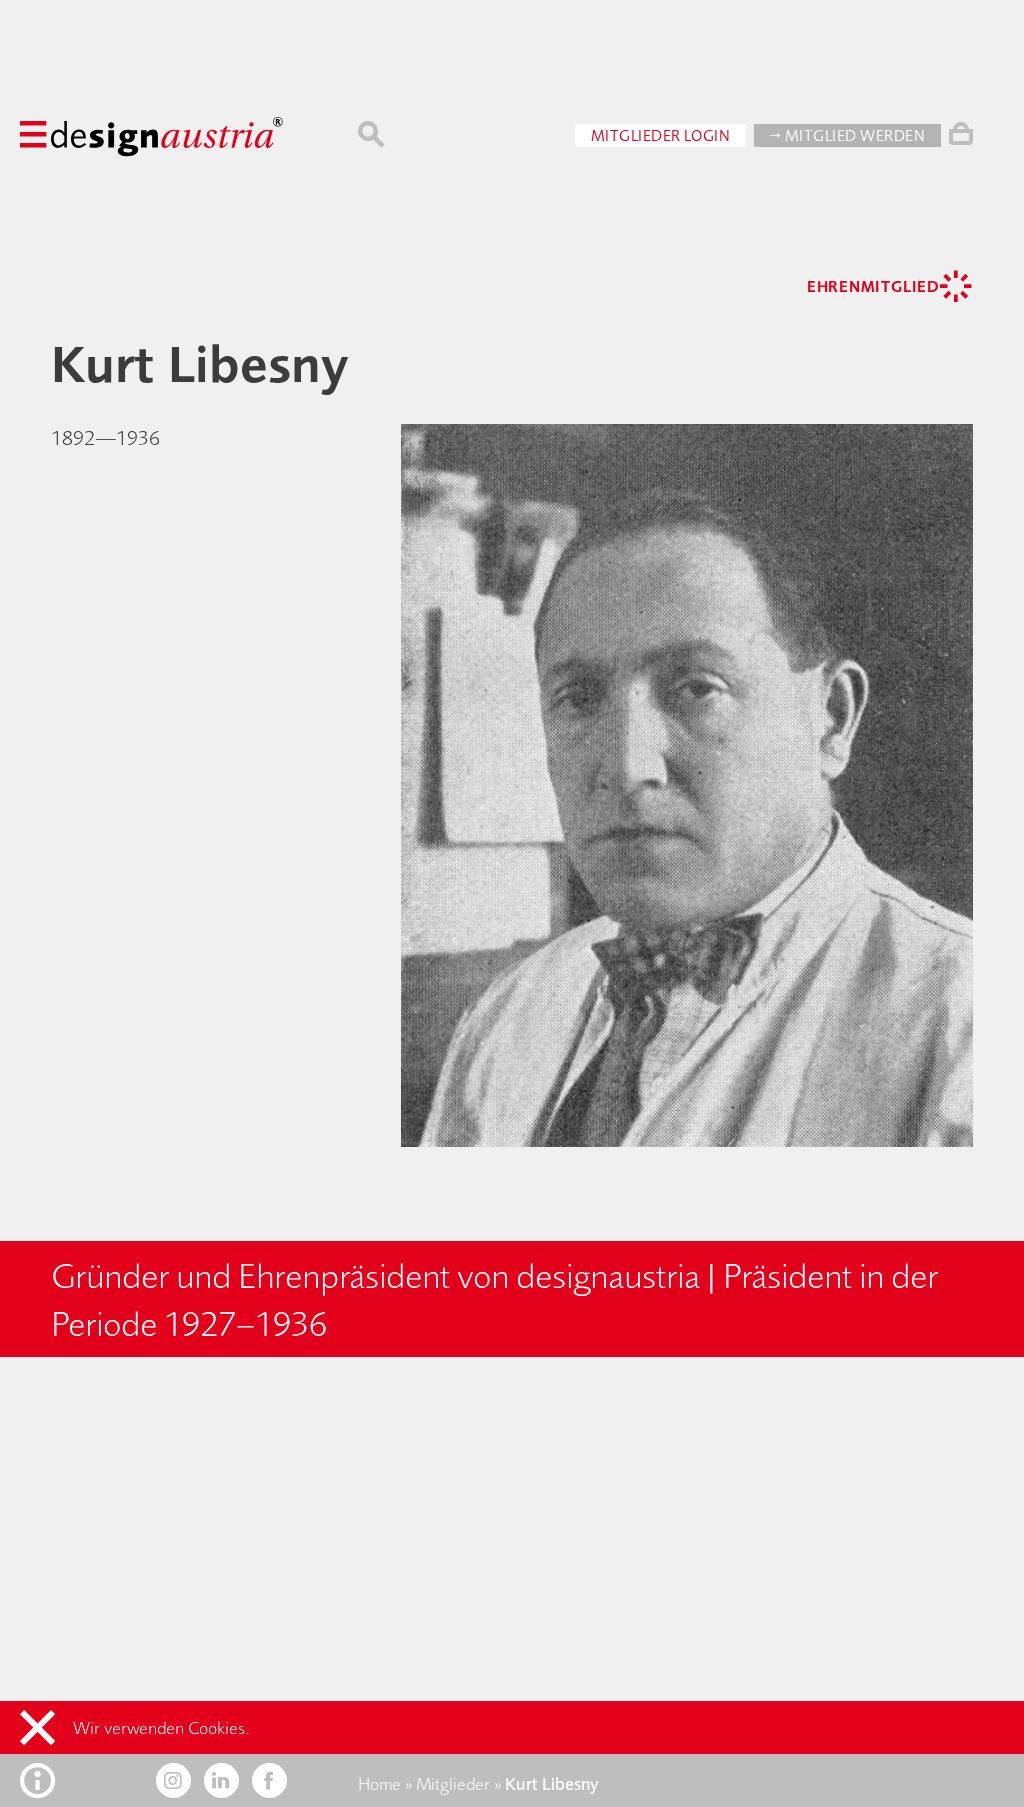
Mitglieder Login (661, 135)
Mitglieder (453, 1784)
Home (379, 1784)
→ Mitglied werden (847, 135)
